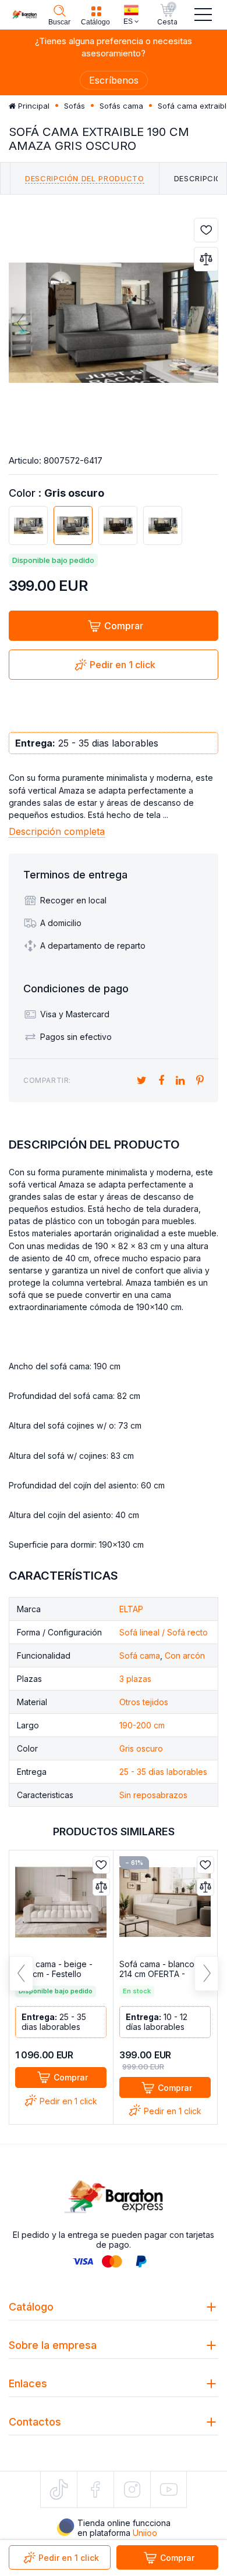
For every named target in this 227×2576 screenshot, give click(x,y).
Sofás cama (121, 106)
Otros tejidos (144, 1702)
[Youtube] (169, 2489)
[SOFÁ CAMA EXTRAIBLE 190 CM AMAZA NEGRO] (163, 525)
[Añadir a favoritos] (206, 230)
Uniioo (145, 2533)
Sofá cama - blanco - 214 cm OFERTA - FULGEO (160, 1974)
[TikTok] (59, 2489)
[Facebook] (95, 2489)
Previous (21, 322)
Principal (33, 106)
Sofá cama (140, 1655)
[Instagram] (132, 2489)
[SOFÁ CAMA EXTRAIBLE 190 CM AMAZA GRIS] (28, 525)
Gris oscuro (141, 1748)
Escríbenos (114, 80)
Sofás (75, 106)
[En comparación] (206, 259)
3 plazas (135, 1679)
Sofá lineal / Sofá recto (164, 1632)
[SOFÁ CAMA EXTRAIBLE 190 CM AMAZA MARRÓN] (118, 525)
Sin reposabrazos (153, 1795)
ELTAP (131, 1609)
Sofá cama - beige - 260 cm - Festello (54, 1969)
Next (206, 322)
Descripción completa (57, 831)
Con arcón (185, 1655)
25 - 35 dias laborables (163, 1772)
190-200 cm (142, 1725)
